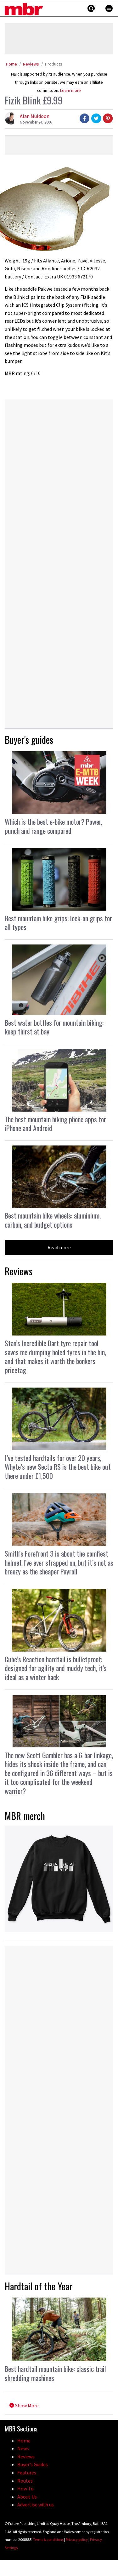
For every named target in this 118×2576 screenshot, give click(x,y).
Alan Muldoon (35, 116)
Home (11, 64)
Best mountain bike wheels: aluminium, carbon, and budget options (53, 1220)
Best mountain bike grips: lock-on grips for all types (58, 923)
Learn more (70, 90)
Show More (26, 2405)
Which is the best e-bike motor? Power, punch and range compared (53, 826)
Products (54, 64)
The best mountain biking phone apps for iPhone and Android (55, 1124)
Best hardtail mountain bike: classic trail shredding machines (55, 2373)
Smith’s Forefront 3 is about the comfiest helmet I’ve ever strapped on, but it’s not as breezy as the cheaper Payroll (59, 1562)
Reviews (31, 64)
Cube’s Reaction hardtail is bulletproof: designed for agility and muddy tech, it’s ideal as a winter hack (56, 1668)
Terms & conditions (48, 2539)
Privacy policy (77, 2539)
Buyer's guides (29, 740)
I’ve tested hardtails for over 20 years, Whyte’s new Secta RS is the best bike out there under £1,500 (58, 1467)
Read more (59, 1247)
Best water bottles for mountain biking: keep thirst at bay (54, 1027)
